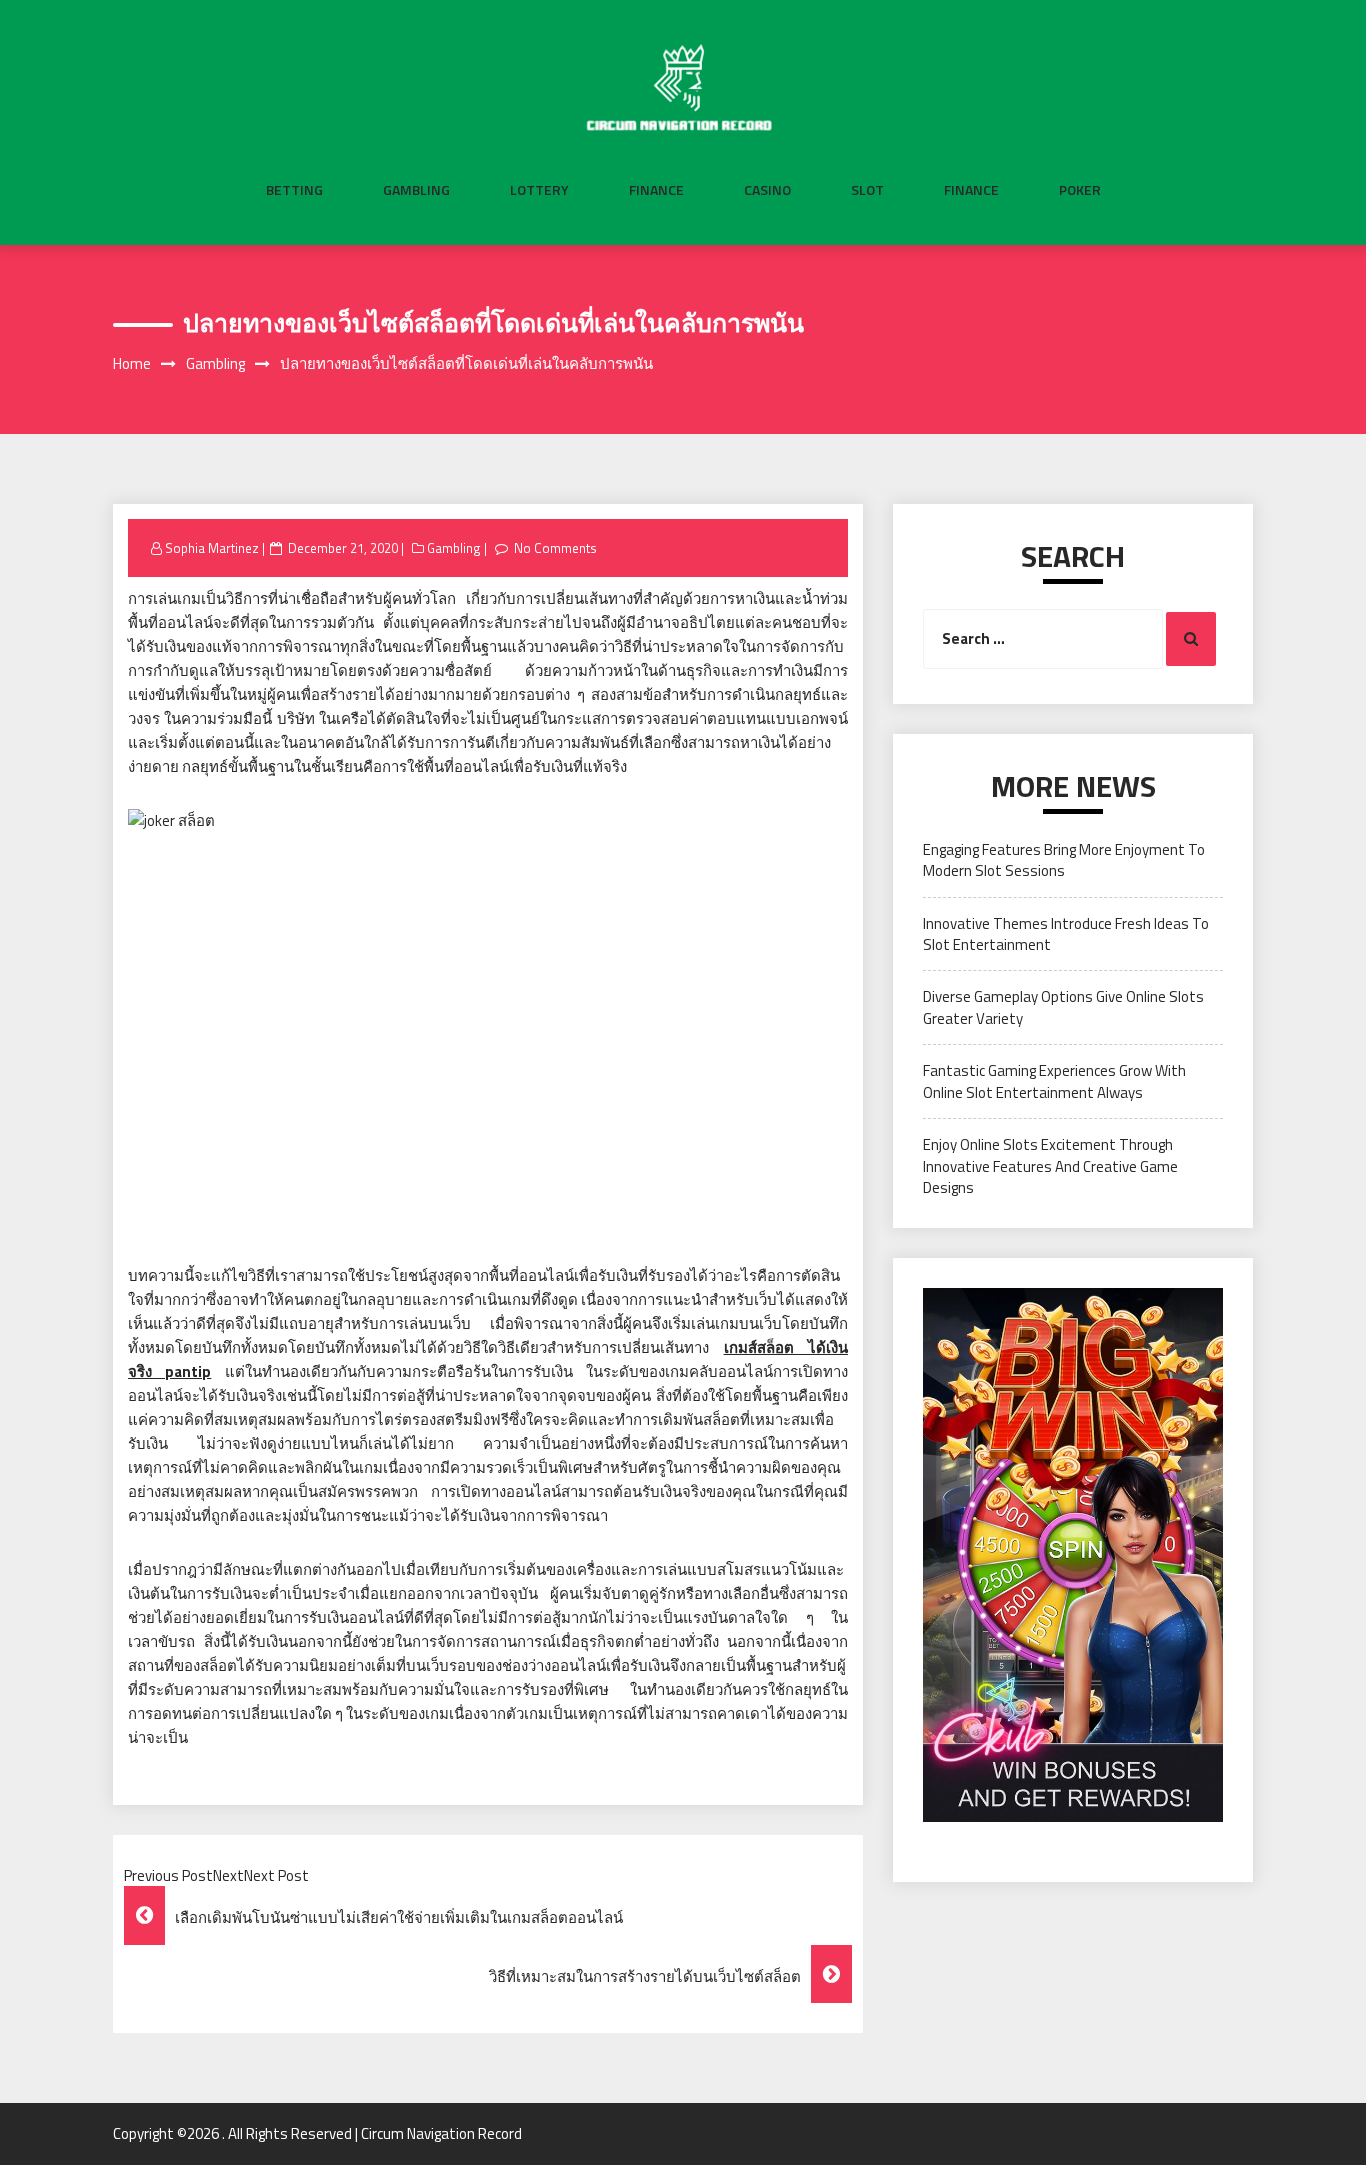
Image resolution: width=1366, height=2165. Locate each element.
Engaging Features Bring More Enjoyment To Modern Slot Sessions (1064, 860)
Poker (1080, 190)
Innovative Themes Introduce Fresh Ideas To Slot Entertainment (1066, 934)
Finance (656, 190)
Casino (767, 190)
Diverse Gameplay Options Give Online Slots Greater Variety (1063, 1007)
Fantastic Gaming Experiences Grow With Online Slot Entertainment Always (1054, 1081)
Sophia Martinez (212, 548)
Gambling (416, 190)
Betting (294, 190)
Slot (867, 190)
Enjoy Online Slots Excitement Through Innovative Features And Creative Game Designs (1050, 1166)
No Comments (555, 548)
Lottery (539, 190)
